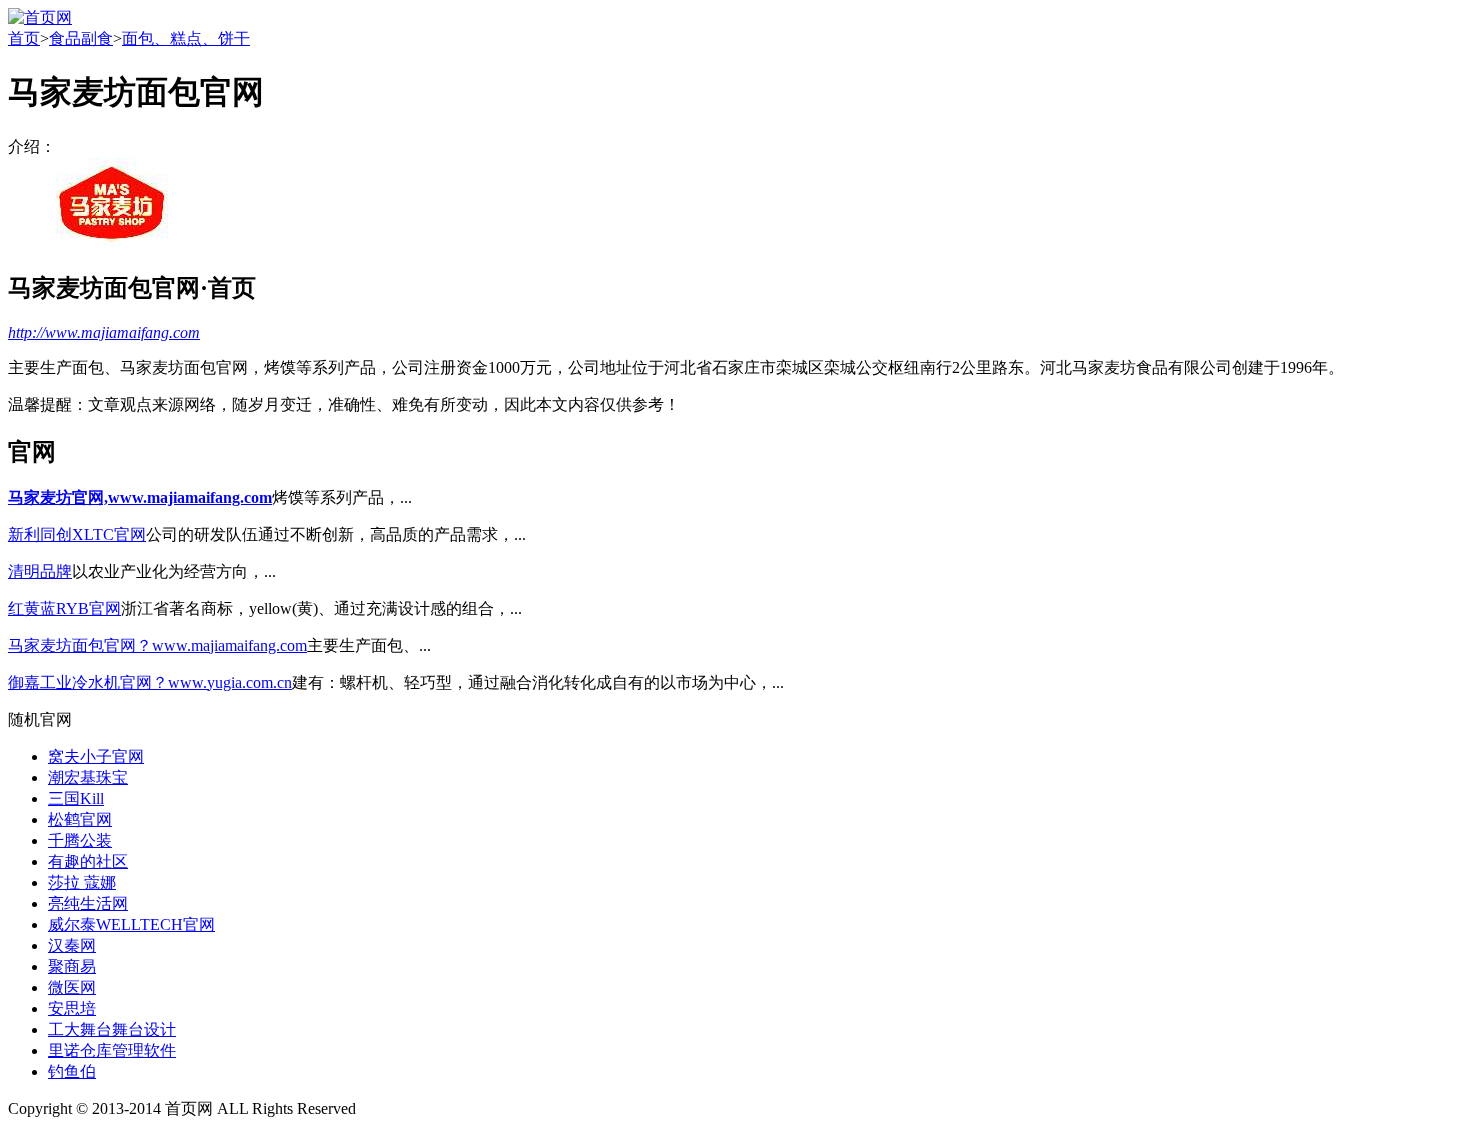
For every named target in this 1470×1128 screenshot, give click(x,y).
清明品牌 (40, 571)
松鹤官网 (80, 819)
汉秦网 (72, 945)
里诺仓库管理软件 (112, 1050)
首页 (24, 38)
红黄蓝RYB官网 (64, 608)
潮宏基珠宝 (88, 777)
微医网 (72, 987)
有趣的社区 (88, 861)
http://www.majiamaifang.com (104, 332)
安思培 (72, 1008)
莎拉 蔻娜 (82, 882)
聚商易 (72, 966)
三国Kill (76, 798)
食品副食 (81, 38)
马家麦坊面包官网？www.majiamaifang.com (157, 645)
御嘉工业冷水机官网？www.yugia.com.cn (150, 682)
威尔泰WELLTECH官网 (131, 924)
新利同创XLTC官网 (77, 534)
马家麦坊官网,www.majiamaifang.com (140, 497)
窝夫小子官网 (96, 756)
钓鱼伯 (72, 1071)
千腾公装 (80, 840)
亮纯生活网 (88, 903)
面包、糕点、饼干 (186, 38)
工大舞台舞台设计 (112, 1029)
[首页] (40, 17)
